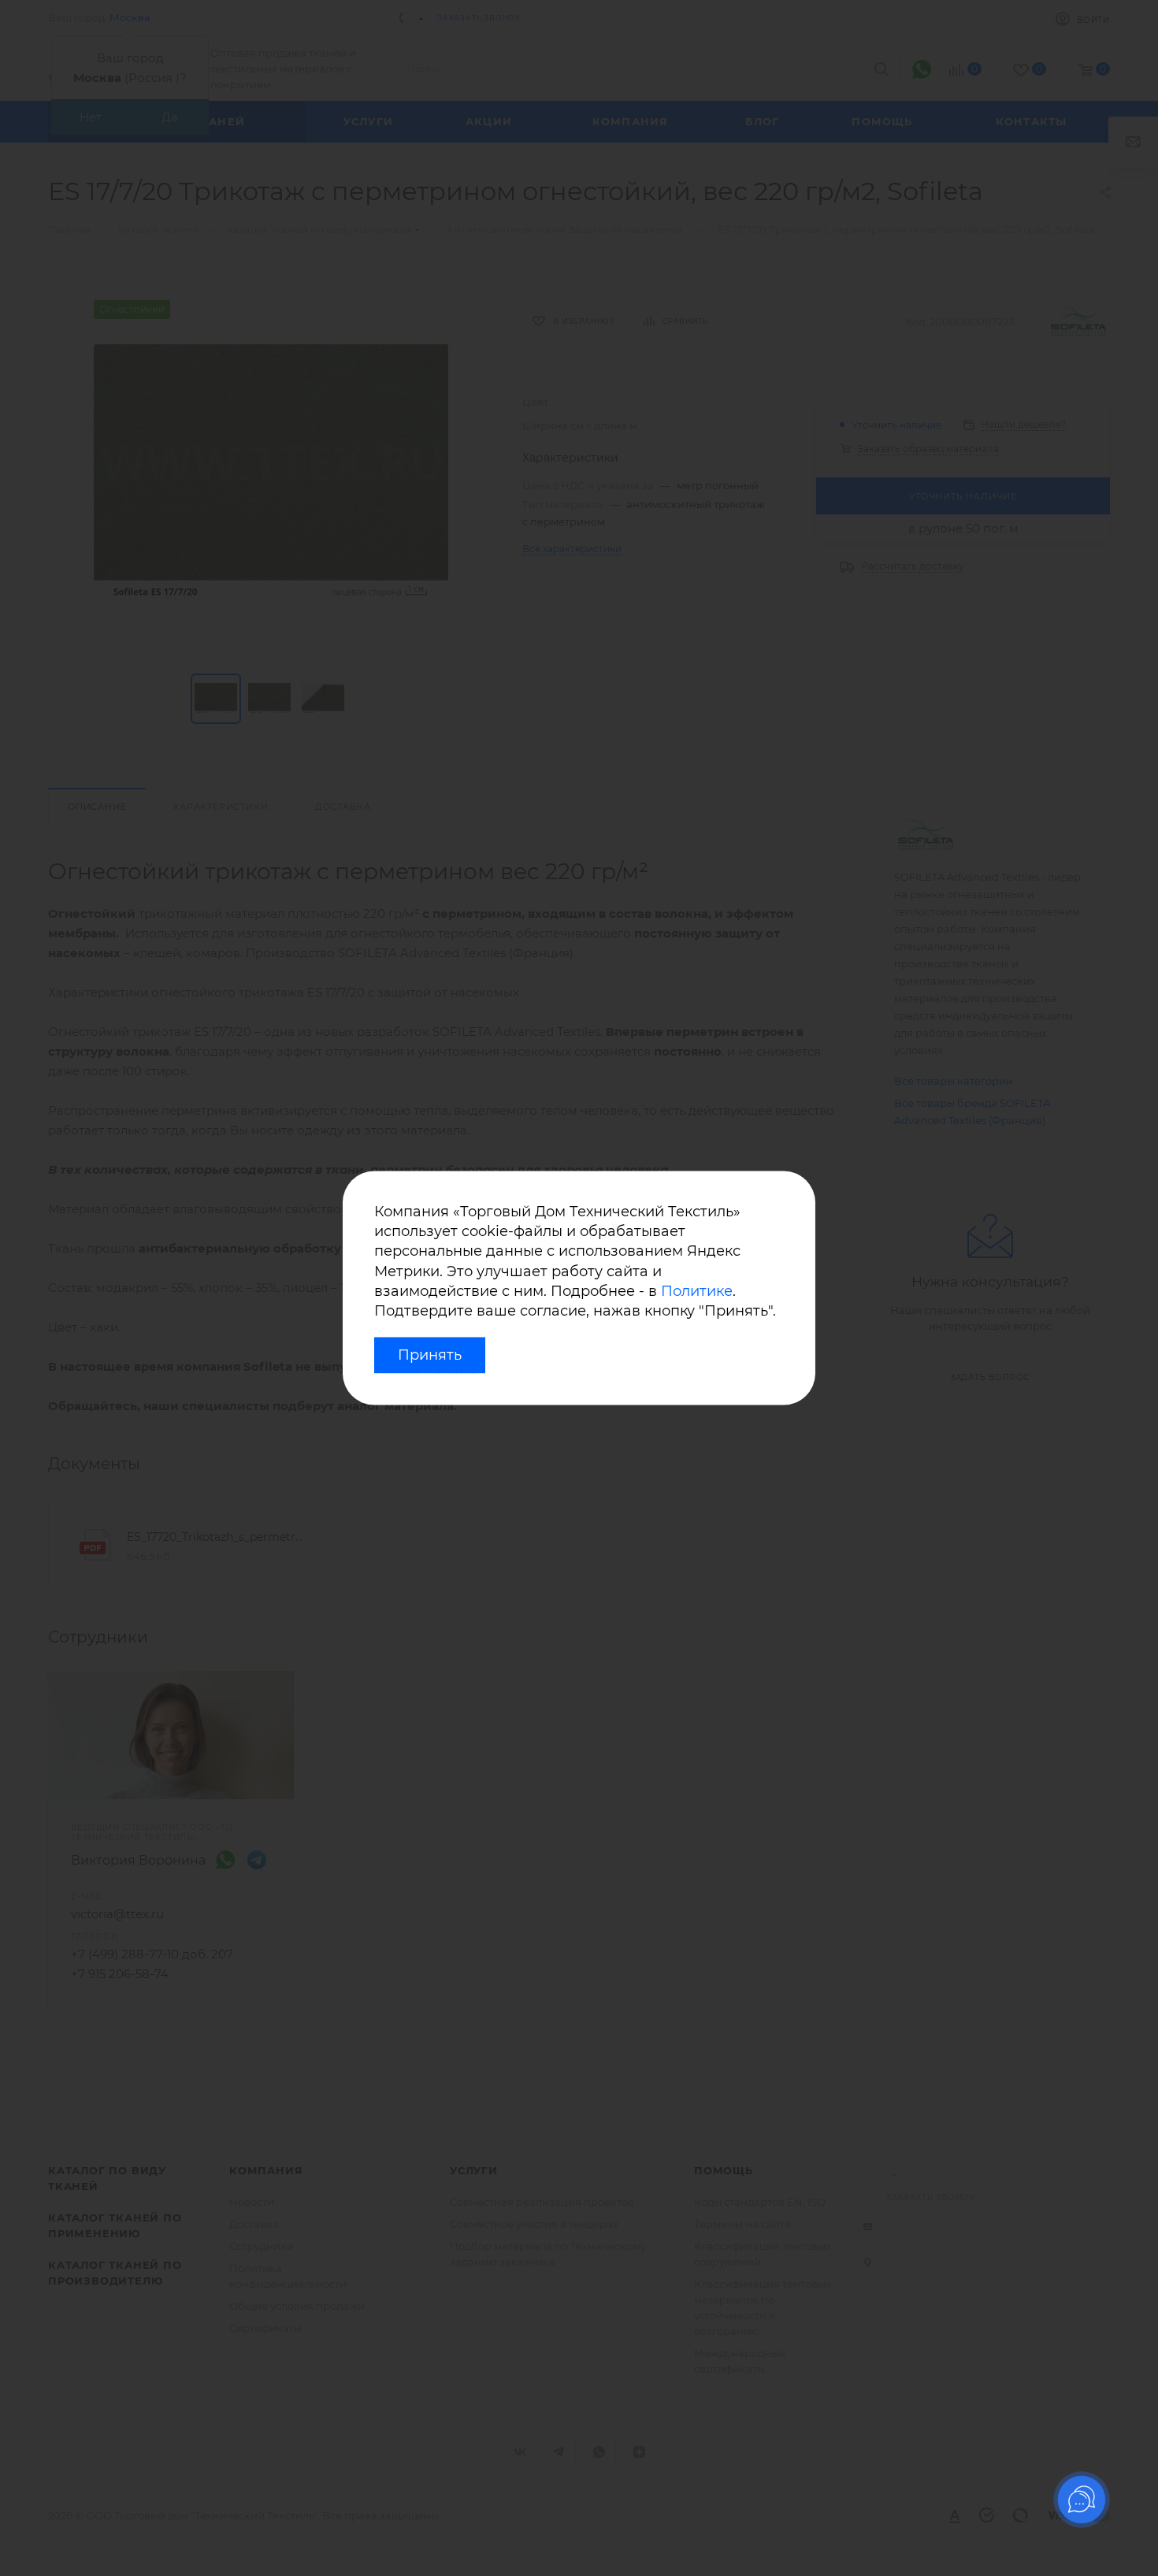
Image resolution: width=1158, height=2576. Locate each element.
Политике (697, 1291)
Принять (430, 1356)
